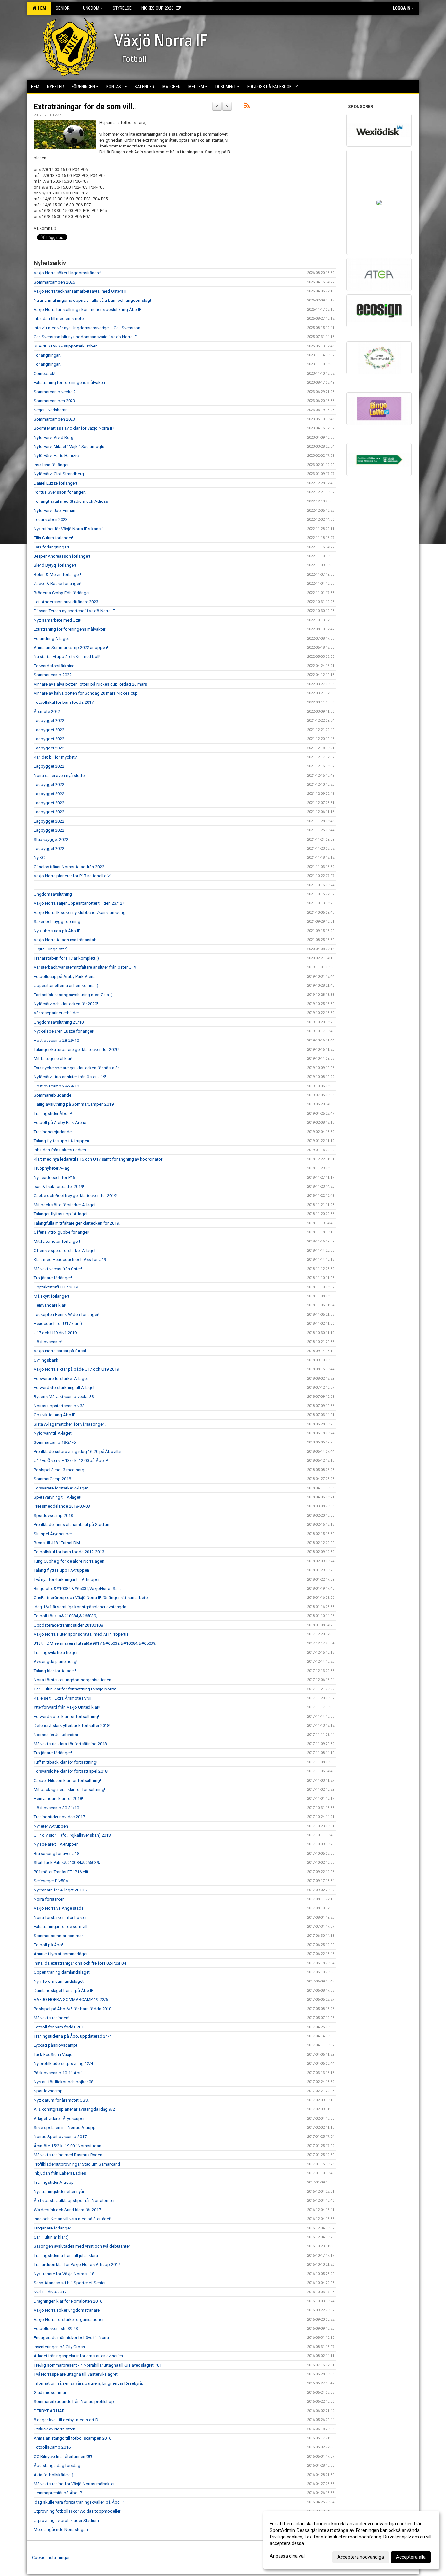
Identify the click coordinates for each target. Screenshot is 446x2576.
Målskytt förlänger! (51, 1296)
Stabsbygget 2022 (51, 839)
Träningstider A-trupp (54, 2182)
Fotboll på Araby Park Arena (60, 1123)
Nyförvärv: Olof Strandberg (59, 474)
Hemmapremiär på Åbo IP (58, 2493)
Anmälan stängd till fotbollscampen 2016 (72, 2438)
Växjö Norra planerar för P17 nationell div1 (73, 876)
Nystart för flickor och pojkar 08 (64, 2082)
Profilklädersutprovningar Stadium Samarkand (77, 2164)
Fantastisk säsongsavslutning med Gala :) (73, 995)
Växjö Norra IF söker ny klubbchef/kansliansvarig (80, 912)
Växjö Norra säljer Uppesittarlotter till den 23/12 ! (79, 903)
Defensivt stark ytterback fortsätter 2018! (72, 1726)
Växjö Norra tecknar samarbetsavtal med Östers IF (81, 291)
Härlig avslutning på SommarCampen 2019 (74, 1104)
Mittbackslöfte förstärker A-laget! (65, 1205)
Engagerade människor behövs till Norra (71, 2338)
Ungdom (91, 8)
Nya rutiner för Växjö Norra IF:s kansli (68, 529)
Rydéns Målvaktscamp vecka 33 (64, 1397)
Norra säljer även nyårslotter (60, 775)
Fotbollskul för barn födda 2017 (64, 702)
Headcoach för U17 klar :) (58, 1324)
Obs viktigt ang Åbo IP (55, 1415)
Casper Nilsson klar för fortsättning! (67, 1780)
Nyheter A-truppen (51, 1826)
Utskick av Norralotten (55, 2429)
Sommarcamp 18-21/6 (55, 1442)
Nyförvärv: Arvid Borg (54, 437)
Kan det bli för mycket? (55, 757)
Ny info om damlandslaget (59, 1981)
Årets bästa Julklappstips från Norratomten (75, 2201)
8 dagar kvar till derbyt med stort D (66, 2420)
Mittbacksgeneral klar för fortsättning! (69, 1789)
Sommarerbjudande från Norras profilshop (74, 2402)
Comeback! (44, 373)
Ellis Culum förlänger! (53, 538)
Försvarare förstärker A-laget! (61, 1488)
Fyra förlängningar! (51, 547)
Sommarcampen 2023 (54, 401)
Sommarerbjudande (52, 1095)
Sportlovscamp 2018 (53, 1515)
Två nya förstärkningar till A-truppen (67, 1579)
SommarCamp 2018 (52, 1479)
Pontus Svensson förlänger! (60, 492)
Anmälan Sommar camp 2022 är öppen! (71, 648)
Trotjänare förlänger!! (53, 1753)
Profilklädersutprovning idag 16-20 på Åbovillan (78, 1451)
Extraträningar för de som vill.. (85, 107)
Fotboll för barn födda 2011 (60, 2027)
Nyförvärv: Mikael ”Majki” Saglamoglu (69, 447)
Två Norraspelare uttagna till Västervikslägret (76, 2374)
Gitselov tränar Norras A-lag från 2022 (69, 867)
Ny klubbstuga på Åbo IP (57, 931)
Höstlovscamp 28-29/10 (56, 1040)
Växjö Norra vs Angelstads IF (61, 1908)
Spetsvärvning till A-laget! (57, 1497)
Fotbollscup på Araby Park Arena (65, 976)
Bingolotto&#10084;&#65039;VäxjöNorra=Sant (77, 1589)
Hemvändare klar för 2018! (58, 1799)
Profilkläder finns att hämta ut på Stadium (72, 1525)
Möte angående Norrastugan (61, 2530)
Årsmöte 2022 (47, 711)
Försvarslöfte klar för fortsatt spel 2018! (71, 1771)
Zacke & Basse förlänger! (57, 584)
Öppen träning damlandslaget (62, 1972)
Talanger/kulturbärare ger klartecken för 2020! (76, 1049)
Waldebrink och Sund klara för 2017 (67, 2210)
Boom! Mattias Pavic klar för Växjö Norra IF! (74, 428)
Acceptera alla (411, 2557)
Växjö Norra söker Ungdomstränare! (67, 273)
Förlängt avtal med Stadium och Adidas (71, 501)
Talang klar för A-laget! (55, 1671)
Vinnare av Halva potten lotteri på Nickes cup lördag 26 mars (90, 684)
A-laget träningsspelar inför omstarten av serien (78, 2356)
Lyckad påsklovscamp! (55, 2045)
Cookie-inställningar (51, 2558)
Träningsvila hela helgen (56, 1652)
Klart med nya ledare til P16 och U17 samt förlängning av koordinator (98, 1159)
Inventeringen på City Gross (59, 2347)
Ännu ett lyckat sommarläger (61, 1954)
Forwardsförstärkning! (55, 666)
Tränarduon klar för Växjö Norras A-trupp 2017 (77, 2265)
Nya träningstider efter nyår (59, 2191)
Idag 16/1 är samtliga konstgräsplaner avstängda (80, 1607)
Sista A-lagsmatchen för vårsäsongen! (70, 1424)
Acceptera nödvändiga (361, 2557)
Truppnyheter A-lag (52, 1168)
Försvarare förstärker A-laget (61, 1378)
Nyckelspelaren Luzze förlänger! (64, 1031)
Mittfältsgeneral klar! (53, 1059)
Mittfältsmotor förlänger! (57, 1241)
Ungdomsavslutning (53, 894)
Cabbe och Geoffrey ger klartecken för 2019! (75, 1196)
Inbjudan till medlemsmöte (59, 319)
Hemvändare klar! (50, 1305)
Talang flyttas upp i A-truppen (61, 1141)
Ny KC (39, 858)
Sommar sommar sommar (58, 1936)
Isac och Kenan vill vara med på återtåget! (72, 2219)
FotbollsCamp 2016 (52, 2447)
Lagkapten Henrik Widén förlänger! (66, 1314)
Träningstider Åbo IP (53, 1113)
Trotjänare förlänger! (53, 1278)
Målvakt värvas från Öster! (58, 1269)
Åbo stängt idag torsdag (57, 2466)
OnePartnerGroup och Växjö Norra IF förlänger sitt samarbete (91, 1598)
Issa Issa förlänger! (52, 465)
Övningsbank (46, 1360)
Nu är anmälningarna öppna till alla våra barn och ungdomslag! (92, 300)
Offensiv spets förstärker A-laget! (65, 1250)
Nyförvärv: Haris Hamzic (56, 456)
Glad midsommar (50, 2392)
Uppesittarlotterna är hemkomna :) (66, 986)
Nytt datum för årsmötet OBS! (61, 2100)
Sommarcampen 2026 (54, 282)
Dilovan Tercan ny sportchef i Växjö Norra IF (74, 611)
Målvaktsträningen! (51, 2018)
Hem (41, 8)
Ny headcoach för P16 (54, 1177)
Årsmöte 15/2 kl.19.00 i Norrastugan (67, 2146)
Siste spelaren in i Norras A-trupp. (65, 2128)
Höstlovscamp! (48, 1342)
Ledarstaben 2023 (51, 520)
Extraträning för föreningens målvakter (70, 383)
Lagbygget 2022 (49, 721)
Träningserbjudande (53, 1132)
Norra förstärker (49, 1899)
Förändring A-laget (51, 638)
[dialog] (351, 2540)
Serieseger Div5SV (51, 1881)
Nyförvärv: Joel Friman (55, 510)
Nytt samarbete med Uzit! (57, 620)
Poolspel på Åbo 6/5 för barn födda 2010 (72, 2009)
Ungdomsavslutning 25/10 (59, 1022)
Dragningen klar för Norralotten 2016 (68, 2301)
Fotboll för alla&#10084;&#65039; (65, 1616)
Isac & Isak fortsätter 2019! (59, 1187)
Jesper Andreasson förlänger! (62, 556)
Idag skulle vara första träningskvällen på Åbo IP (79, 2502)
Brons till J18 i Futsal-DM (57, 1543)
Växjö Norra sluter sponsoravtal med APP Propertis (81, 1634)
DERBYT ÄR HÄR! (50, 2411)
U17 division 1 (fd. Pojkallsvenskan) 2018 (72, 1835)
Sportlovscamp (48, 2091)
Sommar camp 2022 (53, 675)
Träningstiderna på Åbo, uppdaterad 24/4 (73, 2036)
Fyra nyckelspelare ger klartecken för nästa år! (77, 1068)
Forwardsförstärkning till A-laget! (65, 1388)
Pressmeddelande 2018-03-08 (62, 1506)
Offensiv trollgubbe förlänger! (62, 1232)
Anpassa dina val (287, 2556)
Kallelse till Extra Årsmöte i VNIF (63, 1698)
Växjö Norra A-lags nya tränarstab (65, 940)
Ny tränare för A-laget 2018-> (61, 1890)
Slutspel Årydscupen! (54, 1534)
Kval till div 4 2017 (50, 2292)
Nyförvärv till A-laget (53, 1433)
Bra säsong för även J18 (56, 1853)
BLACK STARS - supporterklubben (66, 346)
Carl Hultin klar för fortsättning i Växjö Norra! (75, 1689)
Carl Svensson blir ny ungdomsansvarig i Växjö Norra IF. (86, 337)
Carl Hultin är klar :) (51, 2237)
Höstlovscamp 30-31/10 (56, 1808)
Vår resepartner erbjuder (56, 1013)
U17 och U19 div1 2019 (55, 1333)
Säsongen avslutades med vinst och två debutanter (82, 2246)
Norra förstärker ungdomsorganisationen (72, 1680)
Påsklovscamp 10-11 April (58, 2073)
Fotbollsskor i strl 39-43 (56, 2329)
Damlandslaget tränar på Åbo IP (64, 1990)
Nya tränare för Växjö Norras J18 (64, 2274)
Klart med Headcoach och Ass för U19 (70, 1260)
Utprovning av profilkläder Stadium (66, 2520)
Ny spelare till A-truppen (56, 1844)
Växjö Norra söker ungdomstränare (67, 2310)
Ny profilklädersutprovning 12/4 (63, 2064)
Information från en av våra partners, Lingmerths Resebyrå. (88, 2383)
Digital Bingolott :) (51, 949)
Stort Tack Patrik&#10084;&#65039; (67, 1863)
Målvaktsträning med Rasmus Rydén (68, 2155)
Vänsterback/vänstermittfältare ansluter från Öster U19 (85, 967)
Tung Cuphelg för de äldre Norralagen (69, 1561)
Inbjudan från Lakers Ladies (60, 1150)
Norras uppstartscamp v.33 (59, 1406)
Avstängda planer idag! (56, 1662)
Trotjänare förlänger (52, 2228)
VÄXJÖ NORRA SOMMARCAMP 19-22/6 (71, 2000)
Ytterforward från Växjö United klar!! (67, 1707)
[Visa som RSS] (247, 107)
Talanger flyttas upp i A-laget (61, 1214)
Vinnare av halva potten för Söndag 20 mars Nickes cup (86, 693)
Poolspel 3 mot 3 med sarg (59, 1470)
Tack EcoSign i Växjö (53, 2054)
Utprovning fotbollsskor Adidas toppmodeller (77, 2511)
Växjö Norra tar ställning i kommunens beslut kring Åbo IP (88, 309)
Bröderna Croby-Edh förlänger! (62, 593)
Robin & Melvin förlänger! (57, 574)
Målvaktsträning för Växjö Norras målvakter (74, 2484)
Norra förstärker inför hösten (61, 1917)
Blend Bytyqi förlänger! (55, 565)
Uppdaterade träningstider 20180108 (68, 1625)
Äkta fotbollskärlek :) (54, 2475)
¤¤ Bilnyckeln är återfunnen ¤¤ (63, 2456)
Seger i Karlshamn (51, 410)
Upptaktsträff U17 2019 (56, 1287)
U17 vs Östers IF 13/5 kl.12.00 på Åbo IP (71, 1461)
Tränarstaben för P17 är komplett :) (66, 958)
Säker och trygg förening (57, 922)
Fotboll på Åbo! (48, 1945)
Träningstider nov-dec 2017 (59, 1817)
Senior (63, 8)
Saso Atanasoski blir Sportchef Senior (70, 2283)
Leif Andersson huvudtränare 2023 (66, 602)
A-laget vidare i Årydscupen (60, 2118)
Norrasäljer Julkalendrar (56, 1735)
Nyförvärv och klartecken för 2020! (66, 1004)
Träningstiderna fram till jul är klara (66, 2255)
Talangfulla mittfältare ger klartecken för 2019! (77, 1223)
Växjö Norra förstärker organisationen (69, 2319)
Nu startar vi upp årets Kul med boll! (67, 657)
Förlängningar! (47, 355)
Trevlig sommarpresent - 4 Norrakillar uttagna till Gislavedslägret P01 (98, 2365)
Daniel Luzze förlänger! (55, 483)
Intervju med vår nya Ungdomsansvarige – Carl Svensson (87, 328)
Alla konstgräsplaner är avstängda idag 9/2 (74, 2109)
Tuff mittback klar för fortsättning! (65, 1762)
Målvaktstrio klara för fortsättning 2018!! (71, 1744)
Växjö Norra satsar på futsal (60, 1351)
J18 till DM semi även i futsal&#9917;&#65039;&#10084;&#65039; (95, 1643)
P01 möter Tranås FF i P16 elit (61, 1872)
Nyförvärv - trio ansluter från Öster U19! (70, 1077)
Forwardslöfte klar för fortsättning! (66, 1716)
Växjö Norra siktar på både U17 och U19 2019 (76, 1369)
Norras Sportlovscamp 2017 (60, 2137)
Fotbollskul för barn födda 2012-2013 (69, 1552)
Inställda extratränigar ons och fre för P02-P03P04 (80, 1963)
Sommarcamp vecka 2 (55, 392)
